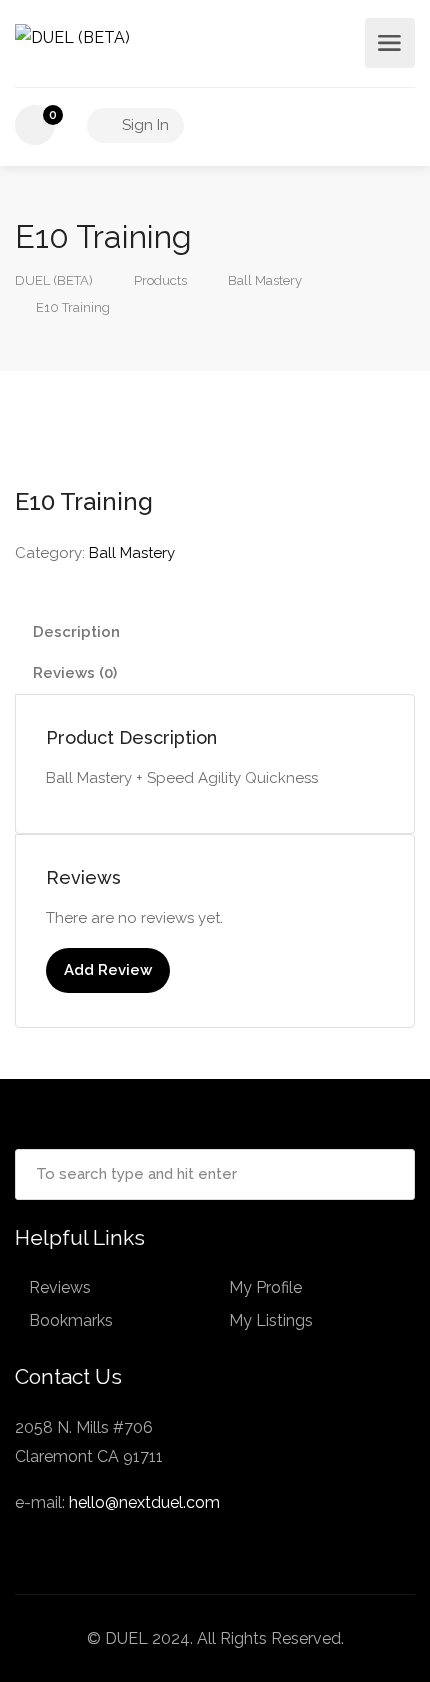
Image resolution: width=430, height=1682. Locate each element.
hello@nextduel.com (144, 1502)
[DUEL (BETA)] (72, 36)
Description (76, 632)
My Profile (265, 1287)
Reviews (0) (75, 673)
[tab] (215, 632)
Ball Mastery (132, 553)
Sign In (143, 125)
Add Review (108, 970)
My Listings (271, 1320)
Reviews (60, 1287)
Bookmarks (71, 1320)
